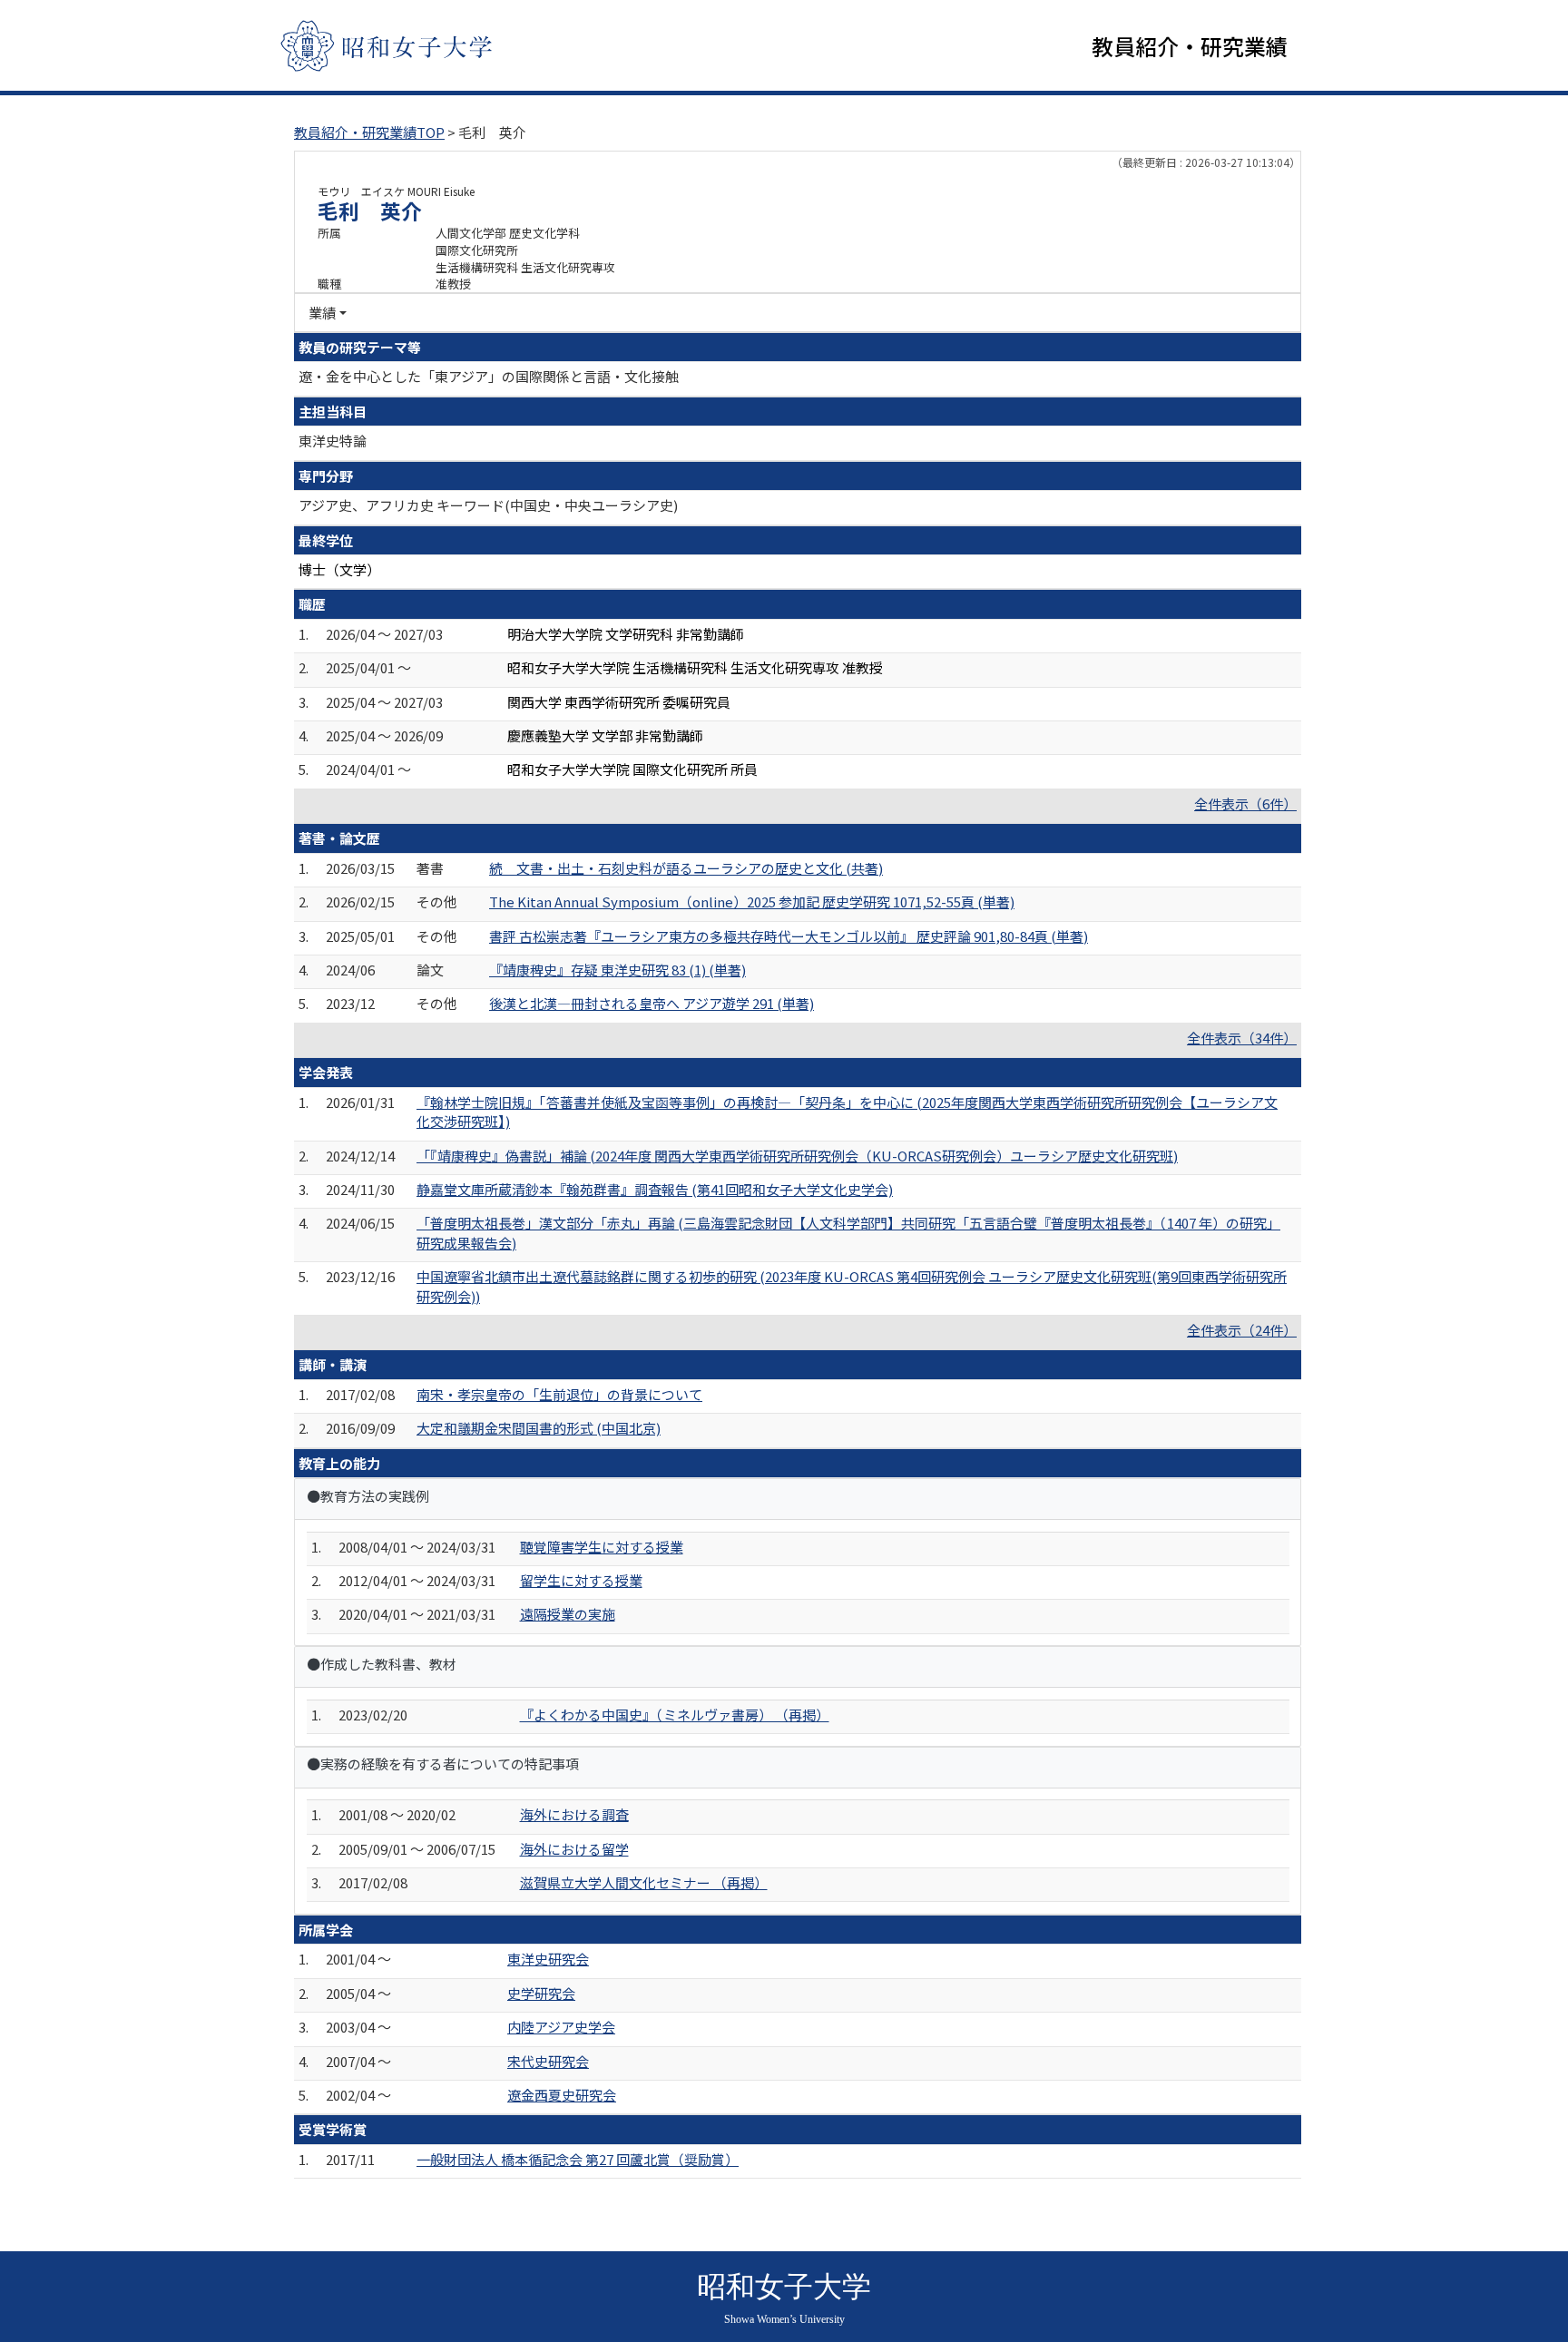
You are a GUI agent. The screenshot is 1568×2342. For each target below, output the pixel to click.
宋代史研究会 (548, 2061)
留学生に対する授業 (581, 1580)
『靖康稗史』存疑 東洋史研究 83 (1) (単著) (617, 970)
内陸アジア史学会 (561, 2027)
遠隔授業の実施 (568, 1614)
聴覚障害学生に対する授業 (602, 1547)
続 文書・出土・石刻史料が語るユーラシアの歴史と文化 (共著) (686, 868)
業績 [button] (322, 313)
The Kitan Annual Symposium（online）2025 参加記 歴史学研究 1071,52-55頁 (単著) (752, 902)
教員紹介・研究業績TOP (369, 132)
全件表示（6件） (1245, 804)
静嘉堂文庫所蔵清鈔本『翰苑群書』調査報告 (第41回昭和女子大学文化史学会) (655, 1189)
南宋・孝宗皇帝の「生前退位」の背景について (559, 1394)
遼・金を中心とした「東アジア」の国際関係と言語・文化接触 (489, 376)
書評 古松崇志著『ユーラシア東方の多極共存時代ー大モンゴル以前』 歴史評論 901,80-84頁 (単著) (789, 936)
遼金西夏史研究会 (562, 2095)
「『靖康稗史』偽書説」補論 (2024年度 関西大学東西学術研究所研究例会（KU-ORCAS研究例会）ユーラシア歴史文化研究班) (797, 1156)
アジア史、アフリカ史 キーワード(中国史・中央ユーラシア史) (488, 505)
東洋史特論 (333, 441)
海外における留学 (574, 1849)
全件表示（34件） (1242, 1038)
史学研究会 (541, 1993)
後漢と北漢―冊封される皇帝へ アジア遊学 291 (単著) (652, 1003)
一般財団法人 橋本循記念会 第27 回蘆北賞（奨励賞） (578, 2159)
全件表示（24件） (1242, 1330)
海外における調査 (574, 1814)
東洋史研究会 (548, 1959)
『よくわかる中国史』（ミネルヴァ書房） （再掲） (675, 1715)
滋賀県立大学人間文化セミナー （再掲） (644, 1882)
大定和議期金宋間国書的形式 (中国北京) (539, 1428)
